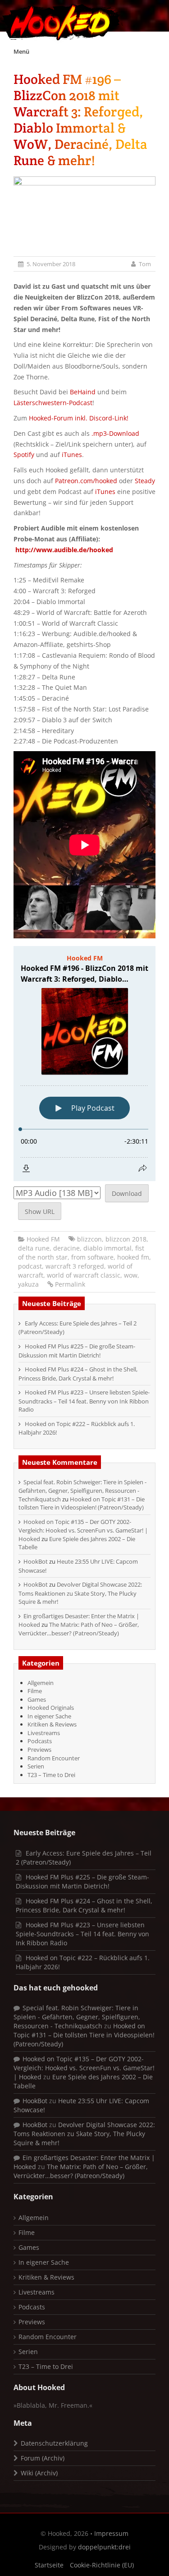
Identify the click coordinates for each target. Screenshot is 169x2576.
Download (127, 1193)
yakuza (28, 1284)
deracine (66, 1248)
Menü (21, 51)
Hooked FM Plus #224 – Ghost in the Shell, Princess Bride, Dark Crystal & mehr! (78, 1374)
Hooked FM (43, 1239)
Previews (39, 1750)
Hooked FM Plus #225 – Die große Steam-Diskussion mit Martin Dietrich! (77, 1351)
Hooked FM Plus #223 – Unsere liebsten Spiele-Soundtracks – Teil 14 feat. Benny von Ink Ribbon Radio (84, 1401)
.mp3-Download (115, 433)
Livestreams (44, 1733)
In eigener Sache (49, 1716)
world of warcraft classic (84, 1275)
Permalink (70, 1284)
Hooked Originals (51, 1708)
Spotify (24, 455)
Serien (36, 1766)
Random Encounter (54, 1758)
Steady (145, 481)
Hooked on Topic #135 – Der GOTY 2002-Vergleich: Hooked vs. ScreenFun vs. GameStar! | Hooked (83, 1530)
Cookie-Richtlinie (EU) (102, 2565)
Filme (35, 1691)
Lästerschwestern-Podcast (53, 403)
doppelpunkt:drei (104, 2547)
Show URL (40, 1212)
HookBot (36, 1561)
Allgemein (41, 1683)
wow (131, 1275)
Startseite (49, 2565)
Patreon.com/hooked (86, 481)
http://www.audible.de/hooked (64, 550)
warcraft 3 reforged (75, 1266)
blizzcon (89, 1239)
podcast (30, 1266)
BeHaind (83, 392)
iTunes (72, 455)
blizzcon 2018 (126, 1239)
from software (92, 1257)
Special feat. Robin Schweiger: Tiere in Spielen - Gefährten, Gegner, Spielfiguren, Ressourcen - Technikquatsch (82, 1491)
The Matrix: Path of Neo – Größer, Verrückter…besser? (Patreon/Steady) (79, 1629)
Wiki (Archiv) (39, 2473)
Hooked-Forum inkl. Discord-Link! (79, 418)
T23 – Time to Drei (51, 1775)
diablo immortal (107, 1248)
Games (37, 1699)
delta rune (34, 1248)
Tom (145, 264)
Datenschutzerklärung (54, 2443)
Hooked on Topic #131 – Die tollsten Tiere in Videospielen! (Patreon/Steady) (82, 1503)
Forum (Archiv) (43, 2458)
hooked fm (133, 1257)
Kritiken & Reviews (52, 1724)
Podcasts (40, 1741)
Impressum (111, 2533)
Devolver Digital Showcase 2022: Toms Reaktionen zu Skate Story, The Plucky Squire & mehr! (80, 1593)
